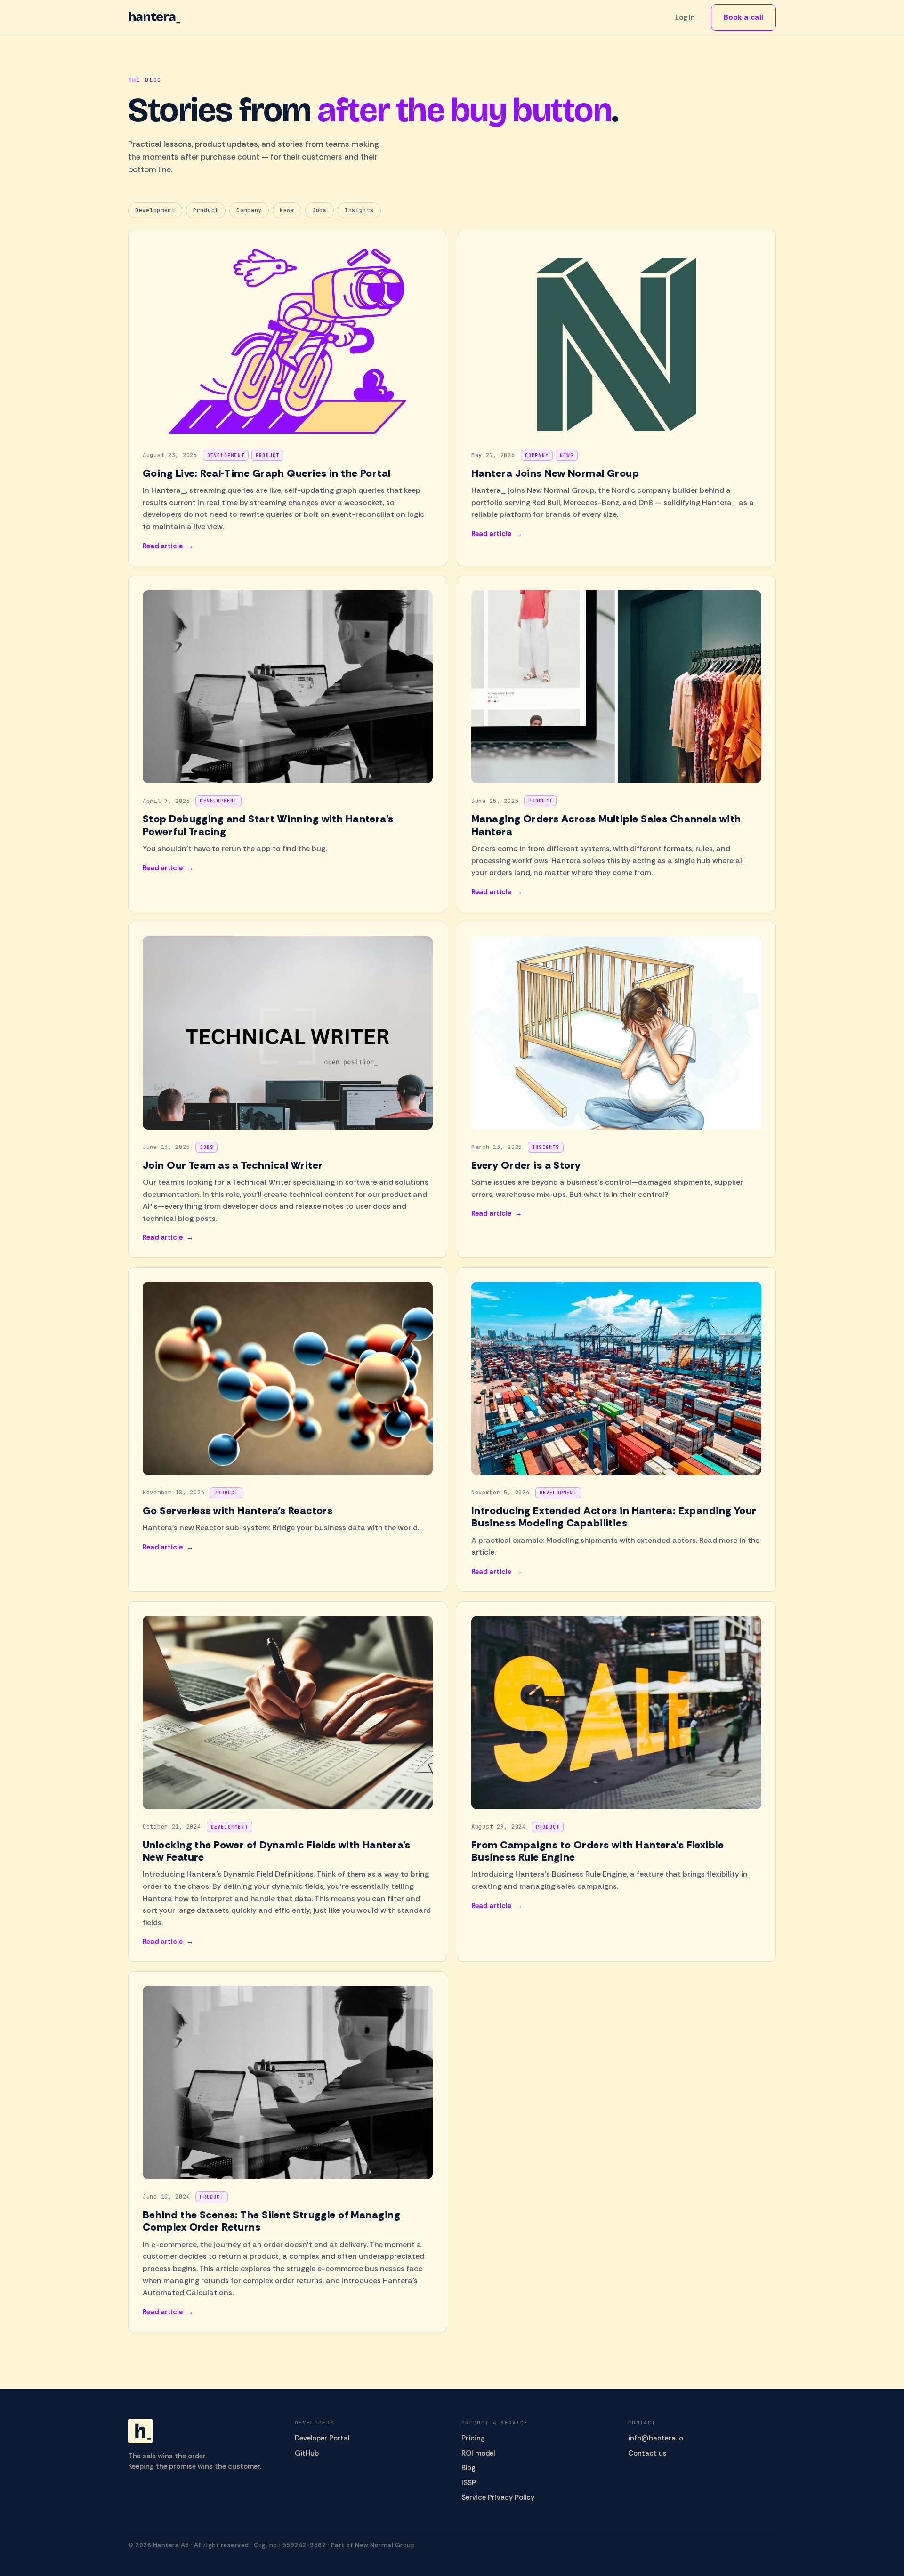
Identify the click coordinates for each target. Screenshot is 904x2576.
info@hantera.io (656, 2438)
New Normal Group (385, 2545)
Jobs (319, 210)
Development (155, 210)
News (287, 210)
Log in (685, 17)
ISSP (469, 2483)
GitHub (307, 2453)
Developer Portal (322, 2438)
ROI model (478, 2453)
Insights (359, 210)
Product (206, 210)
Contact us (647, 2453)
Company (249, 210)
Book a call (743, 17)
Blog (468, 2468)
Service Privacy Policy (498, 2497)
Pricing (473, 2438)
